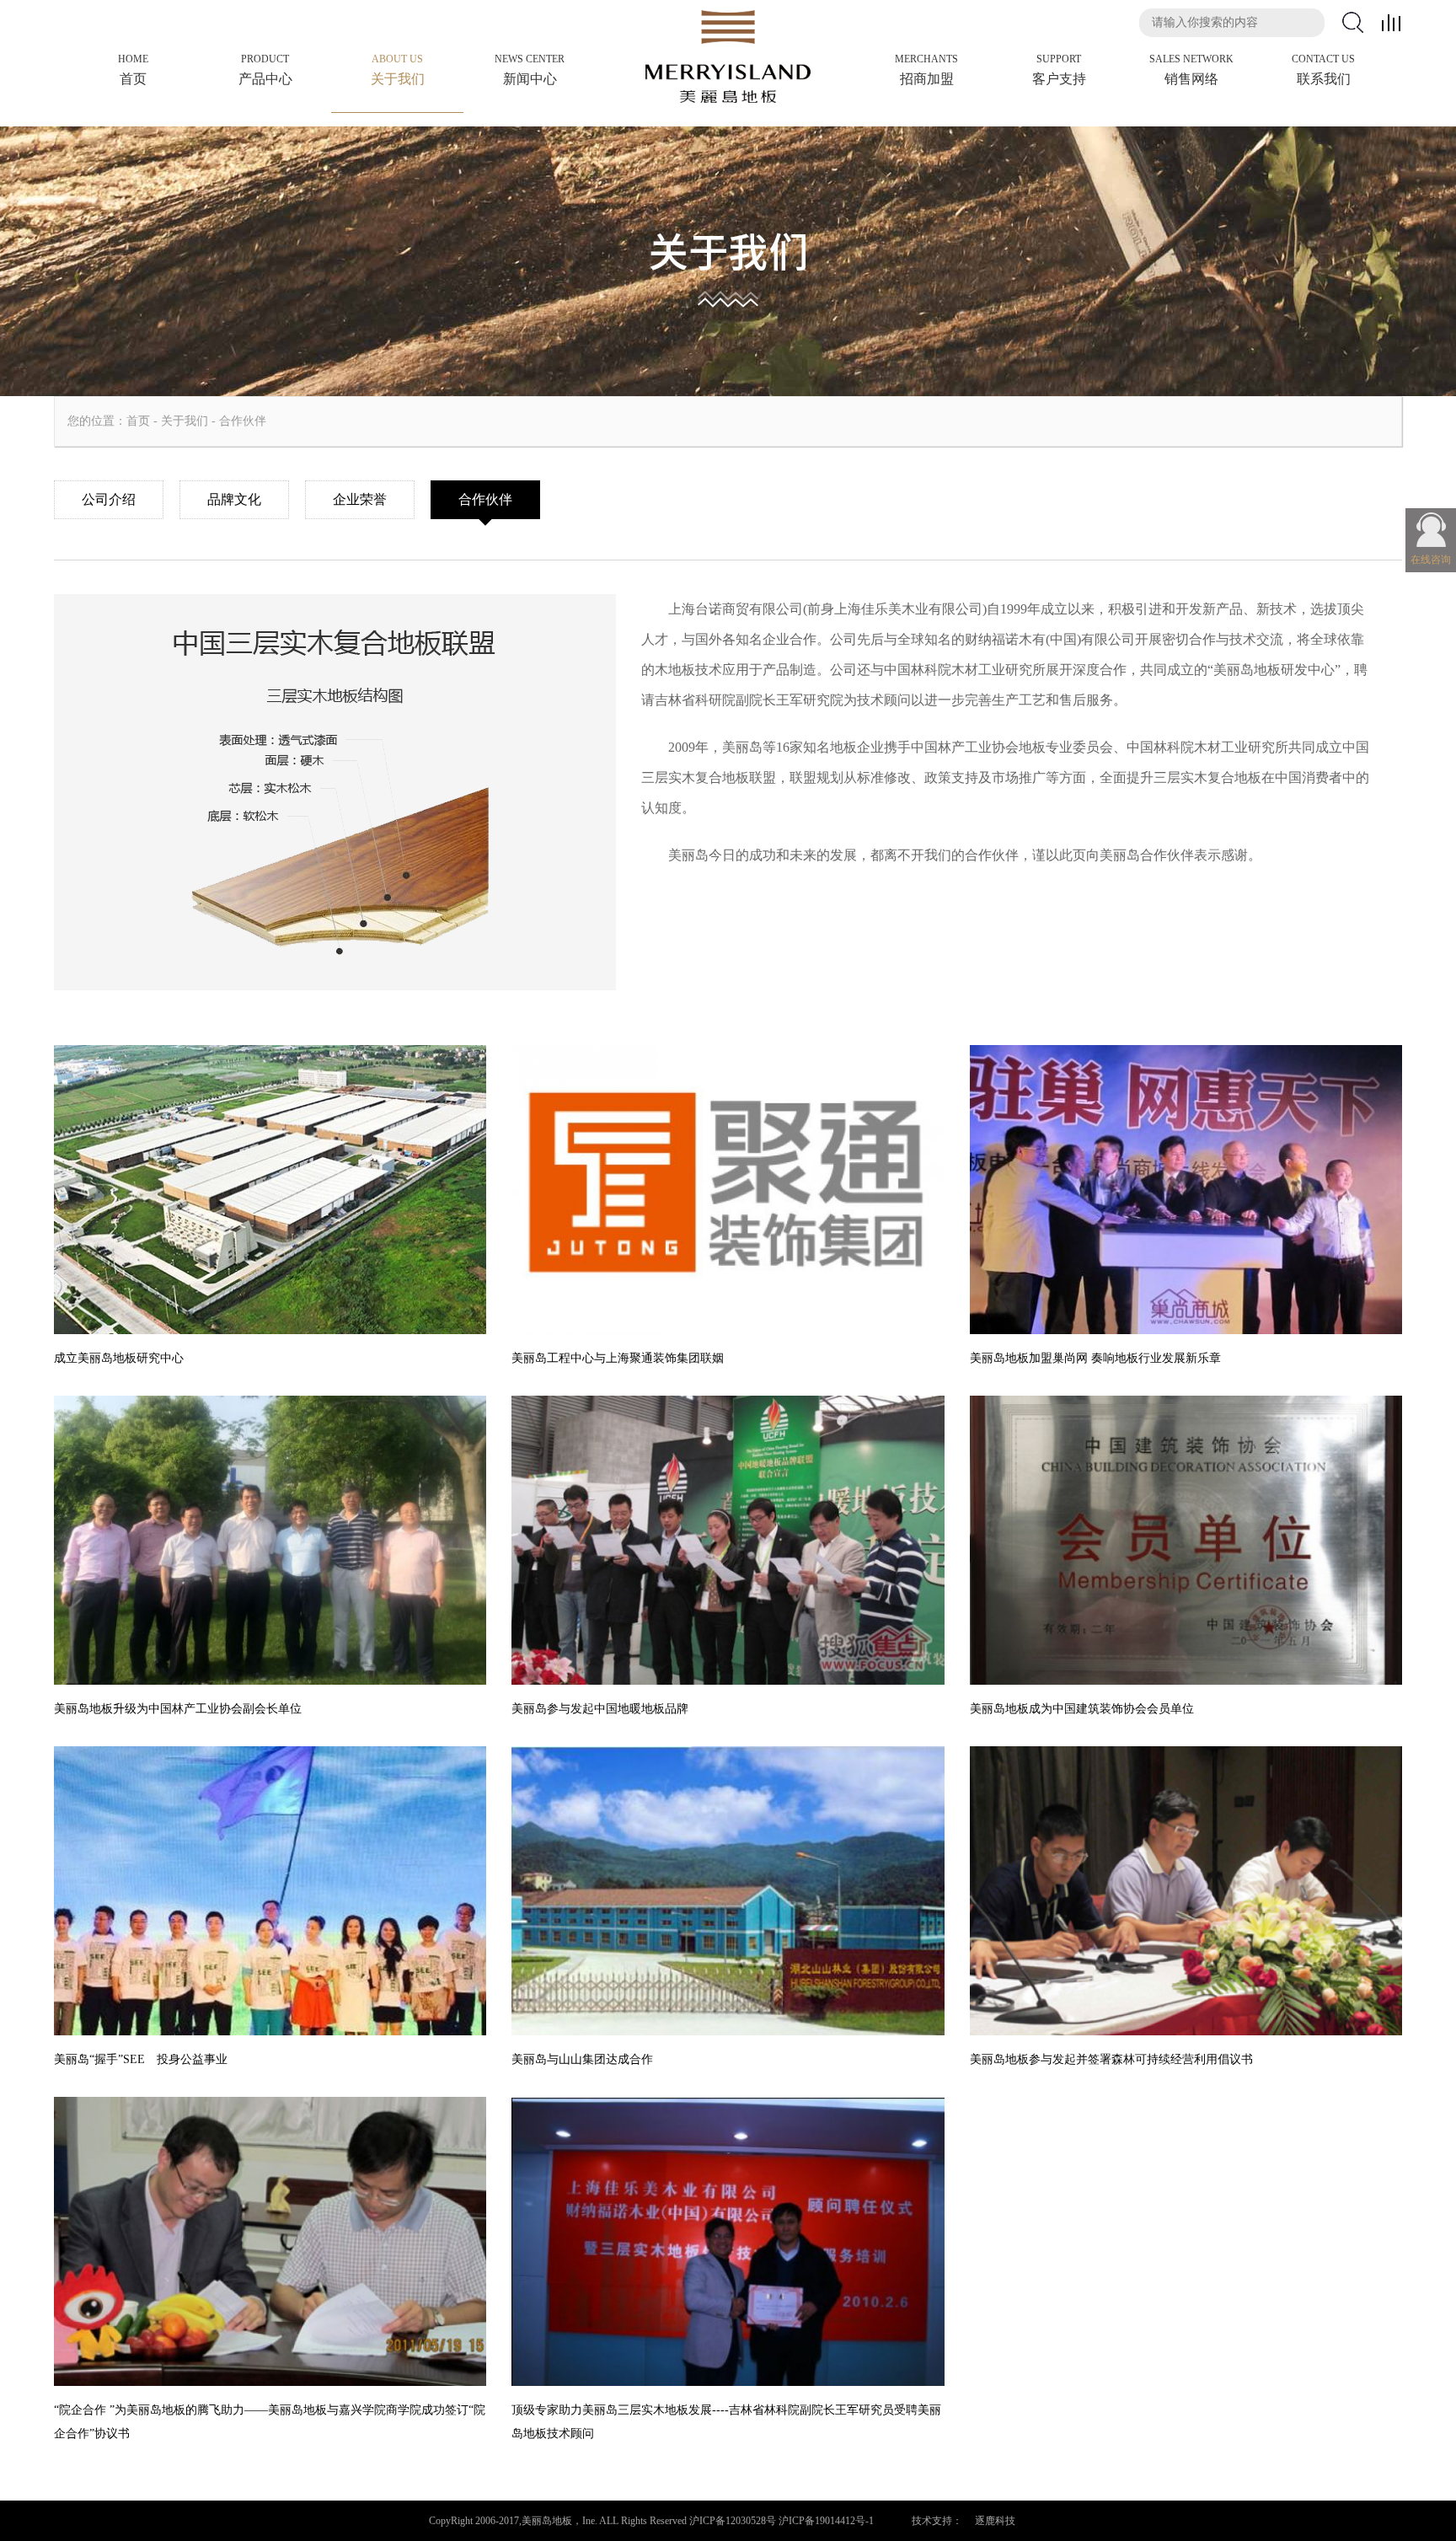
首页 (138, 421)
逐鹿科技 (995, 2521)
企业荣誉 (360, 499)
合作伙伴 (243, 421)
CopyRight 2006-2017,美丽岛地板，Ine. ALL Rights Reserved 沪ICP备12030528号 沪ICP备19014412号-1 (651, 2521)
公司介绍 (109, 499)
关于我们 (185, 421)
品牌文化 (234, 499)
